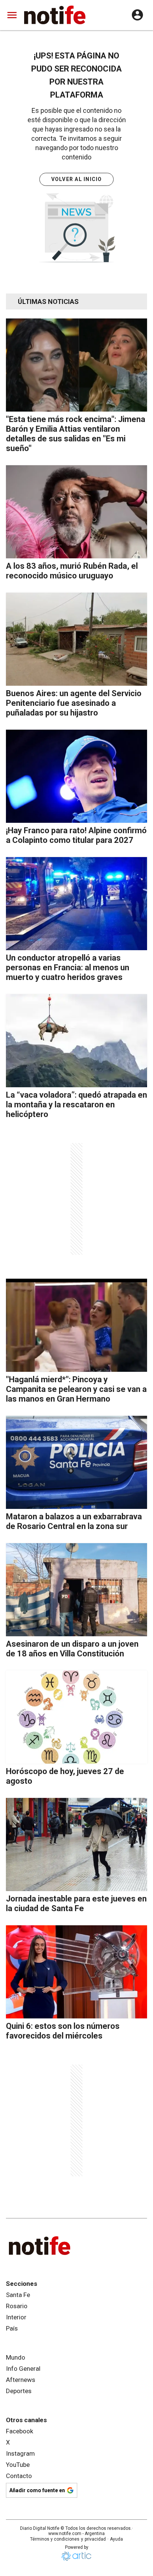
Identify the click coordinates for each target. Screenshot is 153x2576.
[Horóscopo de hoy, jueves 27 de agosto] (76, 1717)
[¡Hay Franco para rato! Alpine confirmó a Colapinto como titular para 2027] (76, 776)
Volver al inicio (77, 179)
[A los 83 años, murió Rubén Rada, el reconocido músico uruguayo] (76, 512)
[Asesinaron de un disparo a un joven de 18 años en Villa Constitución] (76, 1590)
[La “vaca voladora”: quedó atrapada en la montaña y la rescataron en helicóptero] (76, 1041)
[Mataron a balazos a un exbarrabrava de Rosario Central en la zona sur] (76, 1462)
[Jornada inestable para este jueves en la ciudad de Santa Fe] (76, 1844)
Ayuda (116, 2539)
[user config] (137, 15)
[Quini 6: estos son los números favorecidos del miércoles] (76, 1972)
